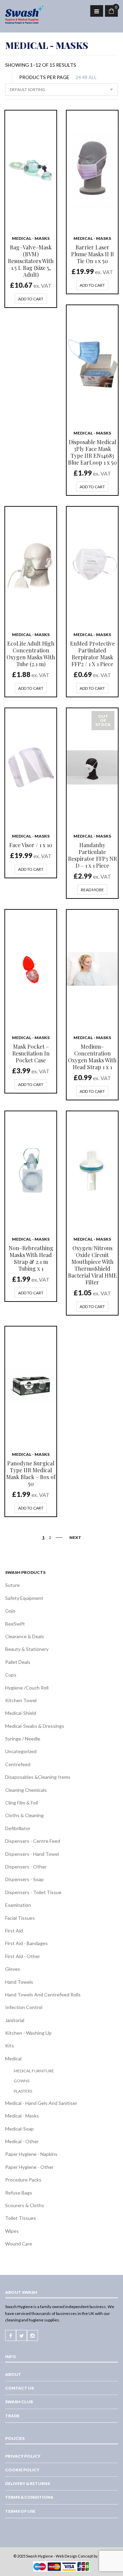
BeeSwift (15, 1624)
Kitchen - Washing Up (28, 2033)
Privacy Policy (23, 2456)
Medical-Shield (21, 1713)
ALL (93, 77)
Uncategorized (21, 1751)
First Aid (14, 1931)
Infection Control (24, 2007)
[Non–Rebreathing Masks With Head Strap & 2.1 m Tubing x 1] (31, 1170)
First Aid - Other (23, 1956)
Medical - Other (22, 2141)
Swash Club (19, 2402)
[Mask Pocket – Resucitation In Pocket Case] (31, 969)
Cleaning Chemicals (26, 1790)
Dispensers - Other (26, 1867)
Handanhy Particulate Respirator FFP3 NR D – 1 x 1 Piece (92, 855)
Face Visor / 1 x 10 (31, 845)
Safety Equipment (24, 1598)
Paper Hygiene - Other (29, 2167)
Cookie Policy (22, 2470)
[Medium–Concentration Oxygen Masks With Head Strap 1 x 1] (92, 969)
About (13, 2374)
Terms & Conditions (29, 2497)
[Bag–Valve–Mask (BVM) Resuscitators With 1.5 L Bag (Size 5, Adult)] (31, 170)
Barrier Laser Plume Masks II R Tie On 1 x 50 (92, 254)
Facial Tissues (20, 1918)
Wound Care (19, 2244)
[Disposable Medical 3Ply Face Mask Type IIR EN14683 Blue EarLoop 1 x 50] (92, 364)
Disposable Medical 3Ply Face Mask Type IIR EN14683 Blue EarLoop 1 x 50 (92, 452)
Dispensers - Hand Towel (32, 1854)
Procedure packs (23, 2180)
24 (78, 77)
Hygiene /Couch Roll (27, 1688)
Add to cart (31, 299)
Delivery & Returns (28, 2483)
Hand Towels (19, 1982)
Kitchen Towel (21, 1700)
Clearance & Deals (25, 1636)
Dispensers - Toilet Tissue (33, 1892)
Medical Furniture (34, 2071)
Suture (12, 1585)
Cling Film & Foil (22, 1803)
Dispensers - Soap (24, 1879)
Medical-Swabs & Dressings (35, 1726)
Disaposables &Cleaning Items (38, 1777)
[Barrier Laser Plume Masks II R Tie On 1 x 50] (92, 170)
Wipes (12, 2231)
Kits (10, 2046)
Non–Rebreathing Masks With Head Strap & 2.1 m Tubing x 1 (31, 1258)
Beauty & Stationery (27, 1649)
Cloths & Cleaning (24, 1815)
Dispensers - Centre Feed (33, 1841)
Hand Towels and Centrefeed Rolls (43, 1995)
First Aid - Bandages (26, 1943)
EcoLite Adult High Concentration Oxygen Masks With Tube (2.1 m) (31, 654)
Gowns (22, 2081)
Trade (12, 2416)
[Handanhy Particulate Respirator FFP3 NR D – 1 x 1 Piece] (92, 767)
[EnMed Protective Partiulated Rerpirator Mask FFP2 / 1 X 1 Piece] (92, 566)
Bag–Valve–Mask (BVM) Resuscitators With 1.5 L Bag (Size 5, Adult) (31, 261)
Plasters (23, 2091)
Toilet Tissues (20, 2218)
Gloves (13, 1969)
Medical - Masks (31, 238)
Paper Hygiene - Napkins (31, 2154)
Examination (18, 1905)
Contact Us (19, 2388)
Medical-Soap (19, 2129)
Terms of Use (20, 2511)
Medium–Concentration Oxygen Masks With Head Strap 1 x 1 (92, 1057)
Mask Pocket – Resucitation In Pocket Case (31, 1053)
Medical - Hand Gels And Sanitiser (41, 2103)
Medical (13, 2059)
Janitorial (15, 2020)
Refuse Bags (19, 2193)
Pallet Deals (18, 1662)
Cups (11, 1675)
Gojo (10, 1611)
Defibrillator (18, 1828)
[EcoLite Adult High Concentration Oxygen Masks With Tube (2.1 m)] (31, 566)
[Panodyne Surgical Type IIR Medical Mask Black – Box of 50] (31, 1386)
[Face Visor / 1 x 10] (31, 767)
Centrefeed (18, 1764)
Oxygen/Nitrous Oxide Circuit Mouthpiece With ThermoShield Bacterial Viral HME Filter (92, 1265)
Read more (92, 890)
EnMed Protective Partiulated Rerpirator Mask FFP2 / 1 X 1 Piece (92, 654)
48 (85, 77)
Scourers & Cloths (25, 2205)
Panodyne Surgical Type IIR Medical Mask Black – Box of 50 (31, 1473)
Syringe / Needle (23, 1739)
